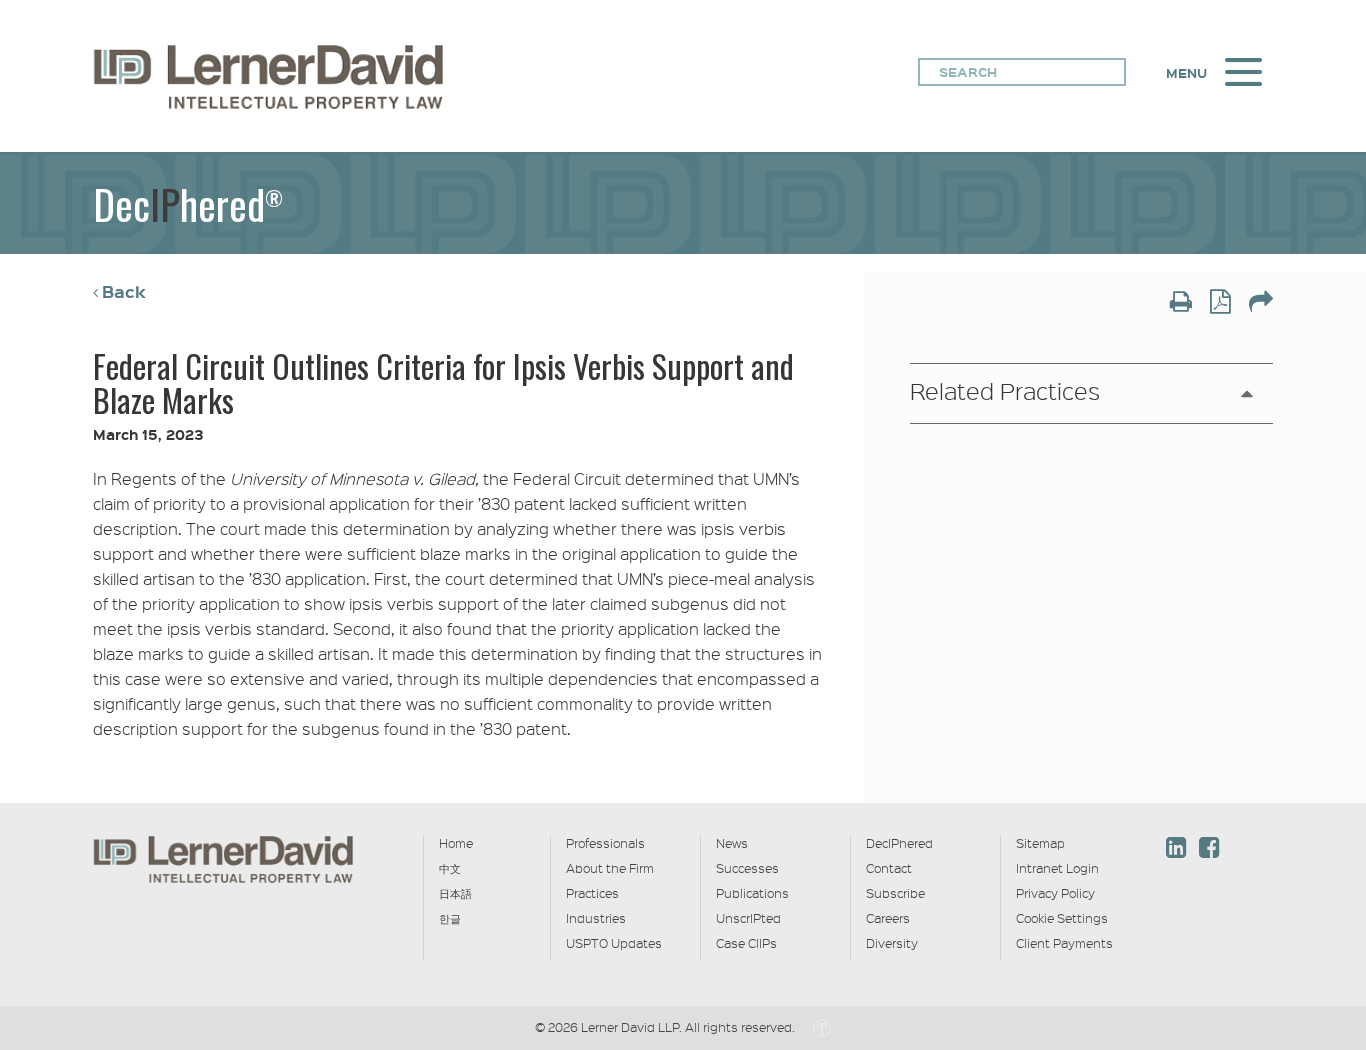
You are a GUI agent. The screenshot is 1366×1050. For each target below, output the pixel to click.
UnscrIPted (748, 918)
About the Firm (610, 868)
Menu (1186, 73)
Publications (752, 893)
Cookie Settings (1062, 918)
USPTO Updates (614, 943)
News (732, 843)
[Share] (1261, 303)
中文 (450, 868)
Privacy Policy (1055, 893)
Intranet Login (1057, 868)
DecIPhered (899, 843)
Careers (888, 918)
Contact (889, 868)
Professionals (605, 843)
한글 (450, 918)
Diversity (892, 943)
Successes (747, 868)
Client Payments (1064, 943)
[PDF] (1220, 303)
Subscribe (895, 893)
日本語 (455, 893)
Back (124, 291)
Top (1307, 731)
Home (456, 843)
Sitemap (1040, 843)
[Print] (1181, 303)
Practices (592, 893)
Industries (596, 918)
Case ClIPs (746, 943)
